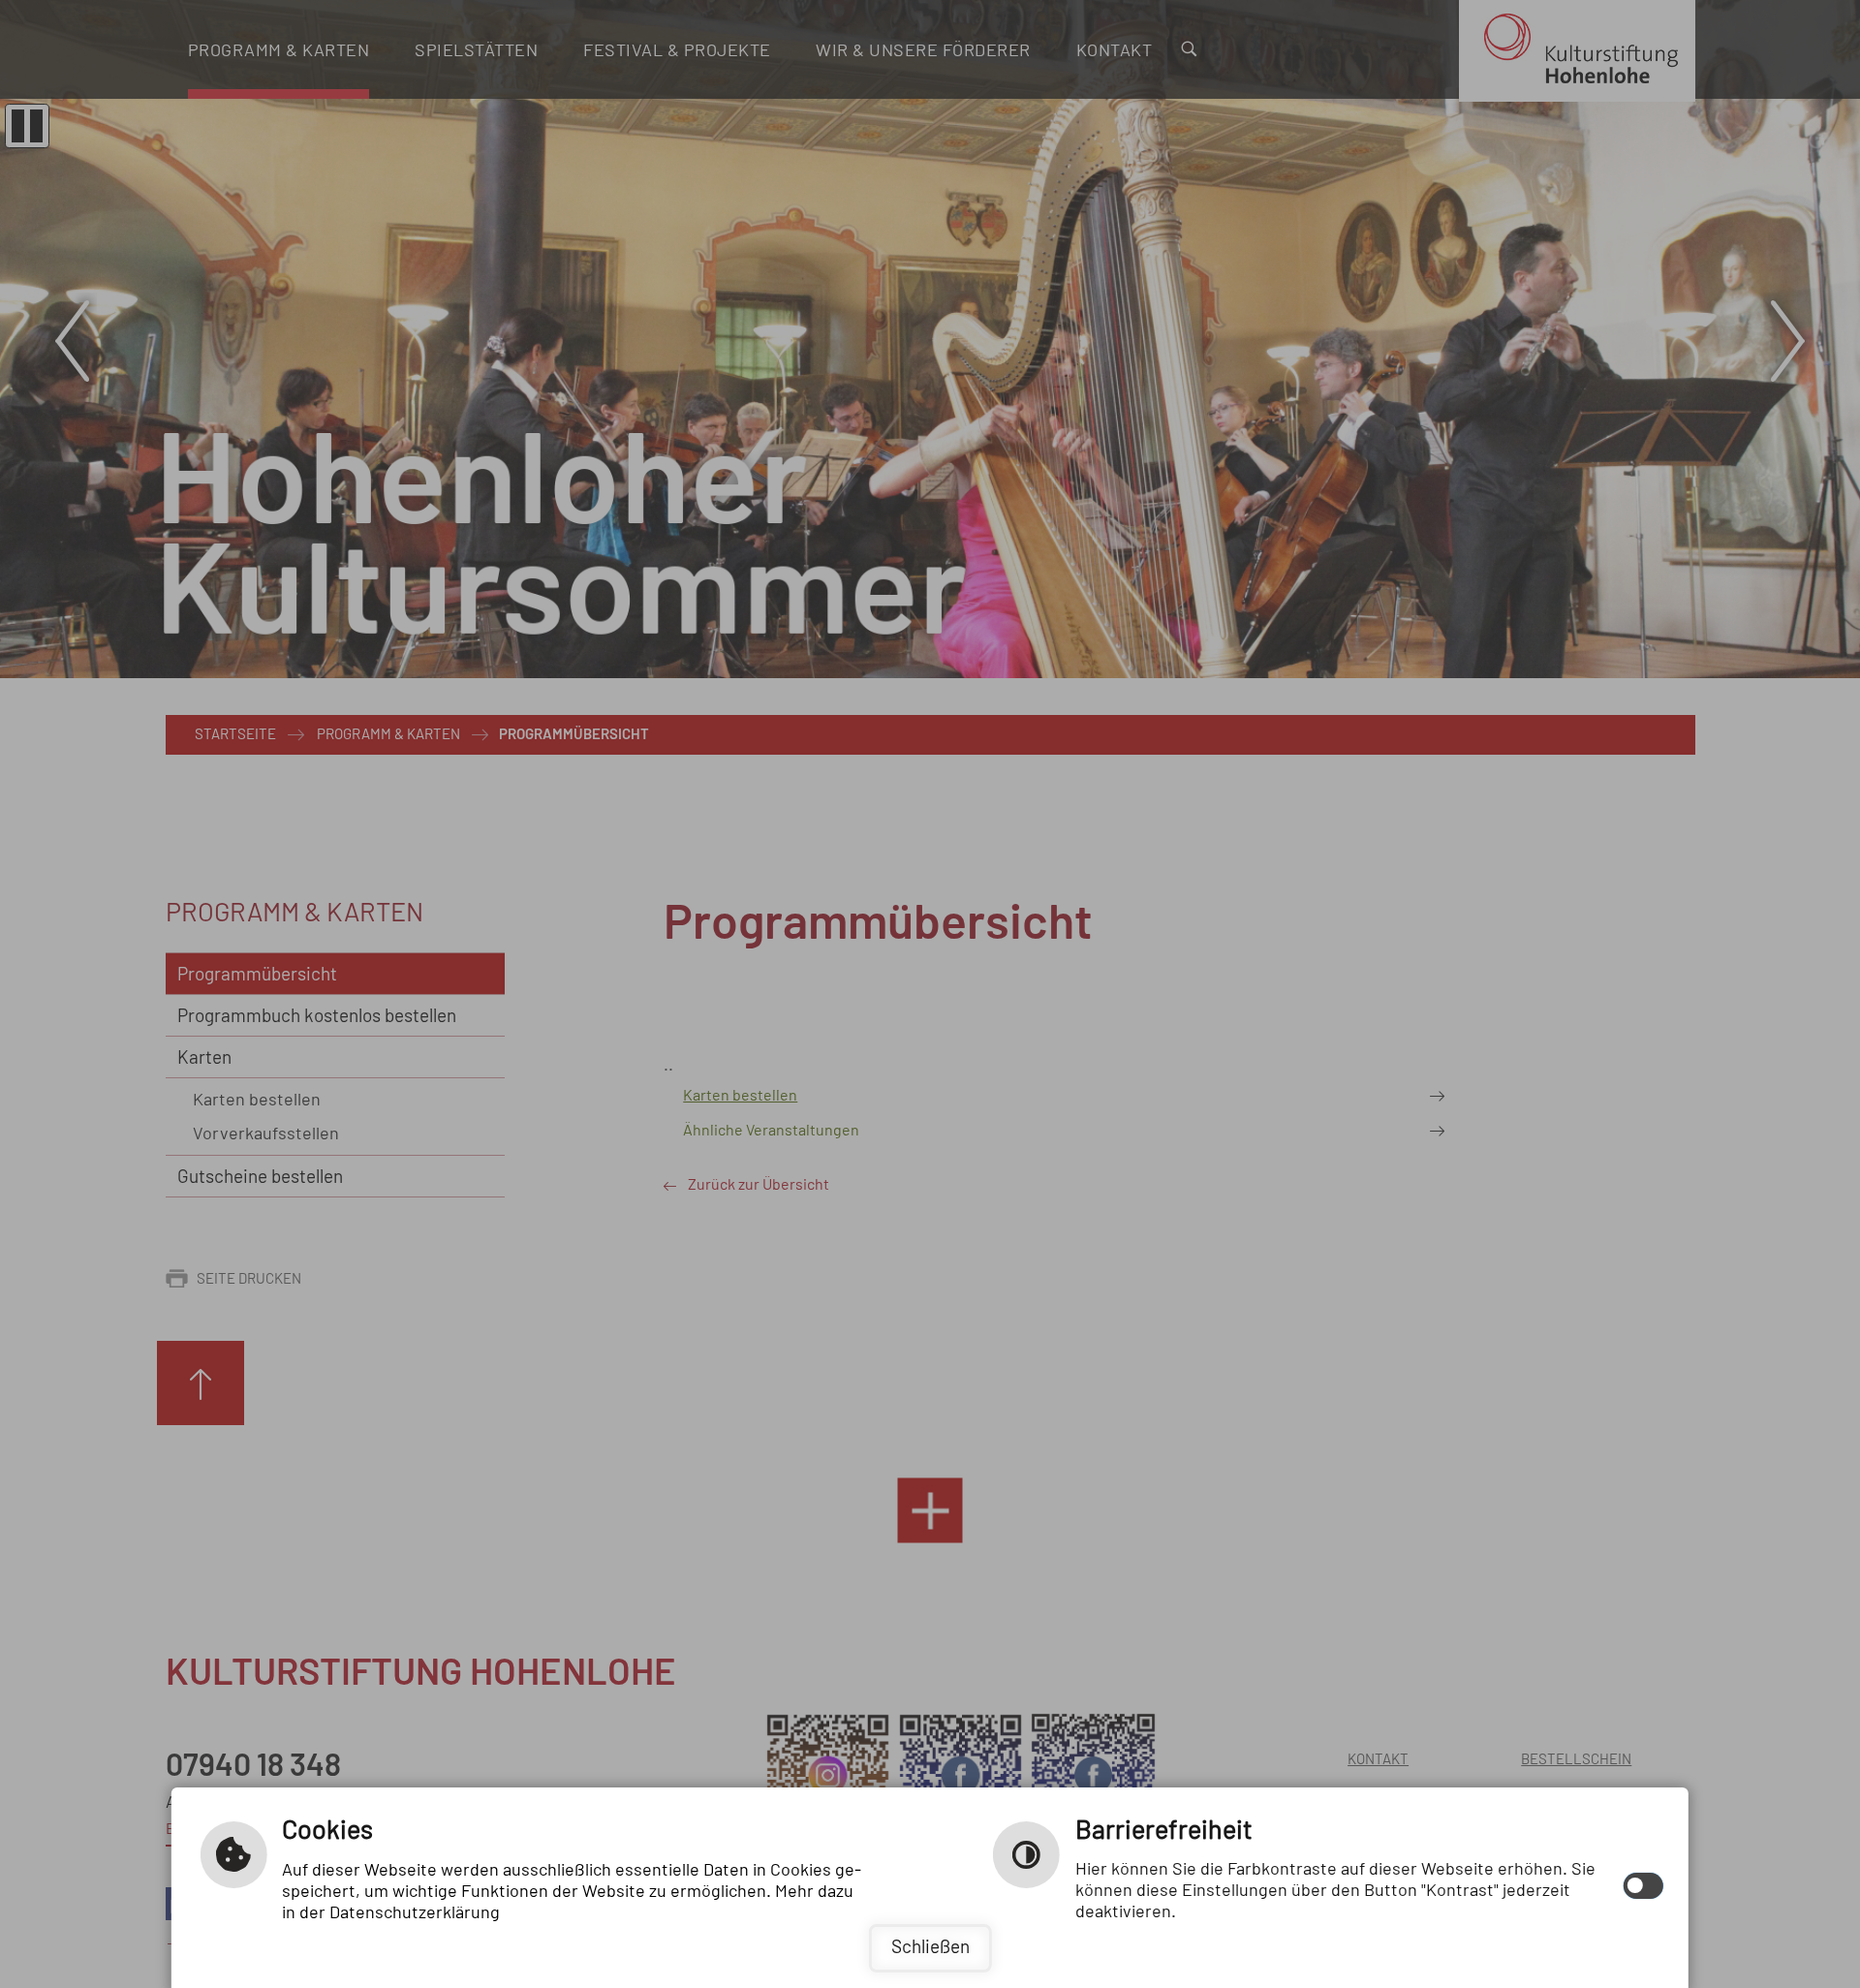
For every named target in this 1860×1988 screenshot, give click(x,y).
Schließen (930, 1948)
